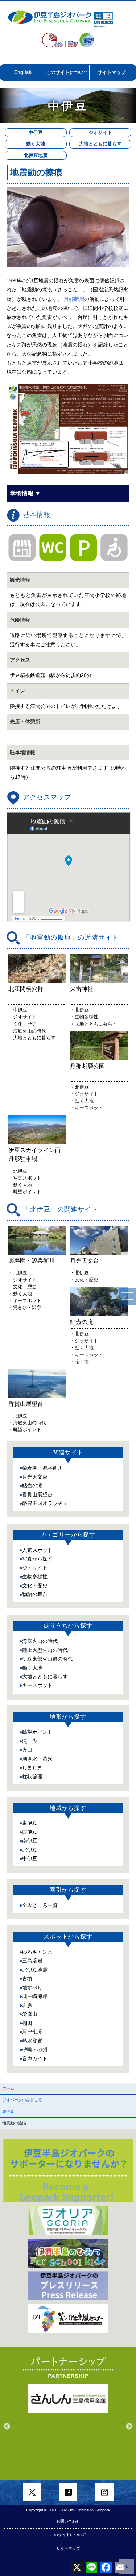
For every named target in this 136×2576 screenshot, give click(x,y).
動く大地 (36, 144)
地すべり (32, 1987)
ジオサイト (100, 132)
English (23, 72)
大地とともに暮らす (100, 144)
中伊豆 (36, 132)
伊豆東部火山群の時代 (48, 1659)
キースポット (37, 1685)
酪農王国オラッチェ (45, 1503)
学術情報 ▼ (25, 493)
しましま (32, 1767)
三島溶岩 (32, 1961)
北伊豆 (30, 1850)
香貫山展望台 (37, 1495)
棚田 (27, 2023)
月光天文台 (35, 1477)
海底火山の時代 (40, 1641)
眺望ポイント (37, 1732)
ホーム (8, 2088)
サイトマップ (112, 72)
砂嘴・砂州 (35, 2049)
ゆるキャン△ (37, 1952)
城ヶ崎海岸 (35, 1996)
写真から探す (37, 1559)
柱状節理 (32, 1777)
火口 (27, 1750)
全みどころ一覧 (40, 1905)
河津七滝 (32, 2032)
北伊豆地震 (36, 155)
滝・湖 (30, 1741)
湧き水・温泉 (37, 1759)
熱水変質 (32, 2041)
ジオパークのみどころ (22, 2100)
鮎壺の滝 (32, 1486)
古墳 (27, 1978)
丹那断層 (74, 299)
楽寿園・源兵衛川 (42, 1468)
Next (129, 2427)
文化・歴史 (35, 1586)
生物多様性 (35, 1576)
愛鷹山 (30, 2014)
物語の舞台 (35, 1594)
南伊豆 (30, 1841)
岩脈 (27, 2005)
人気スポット (37, 1550)
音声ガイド (35, 2058)
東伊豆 (30, 1823)
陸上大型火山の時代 (45, 1650)
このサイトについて (67, 72)
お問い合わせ (68, 2521)
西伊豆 (30, 1832)
